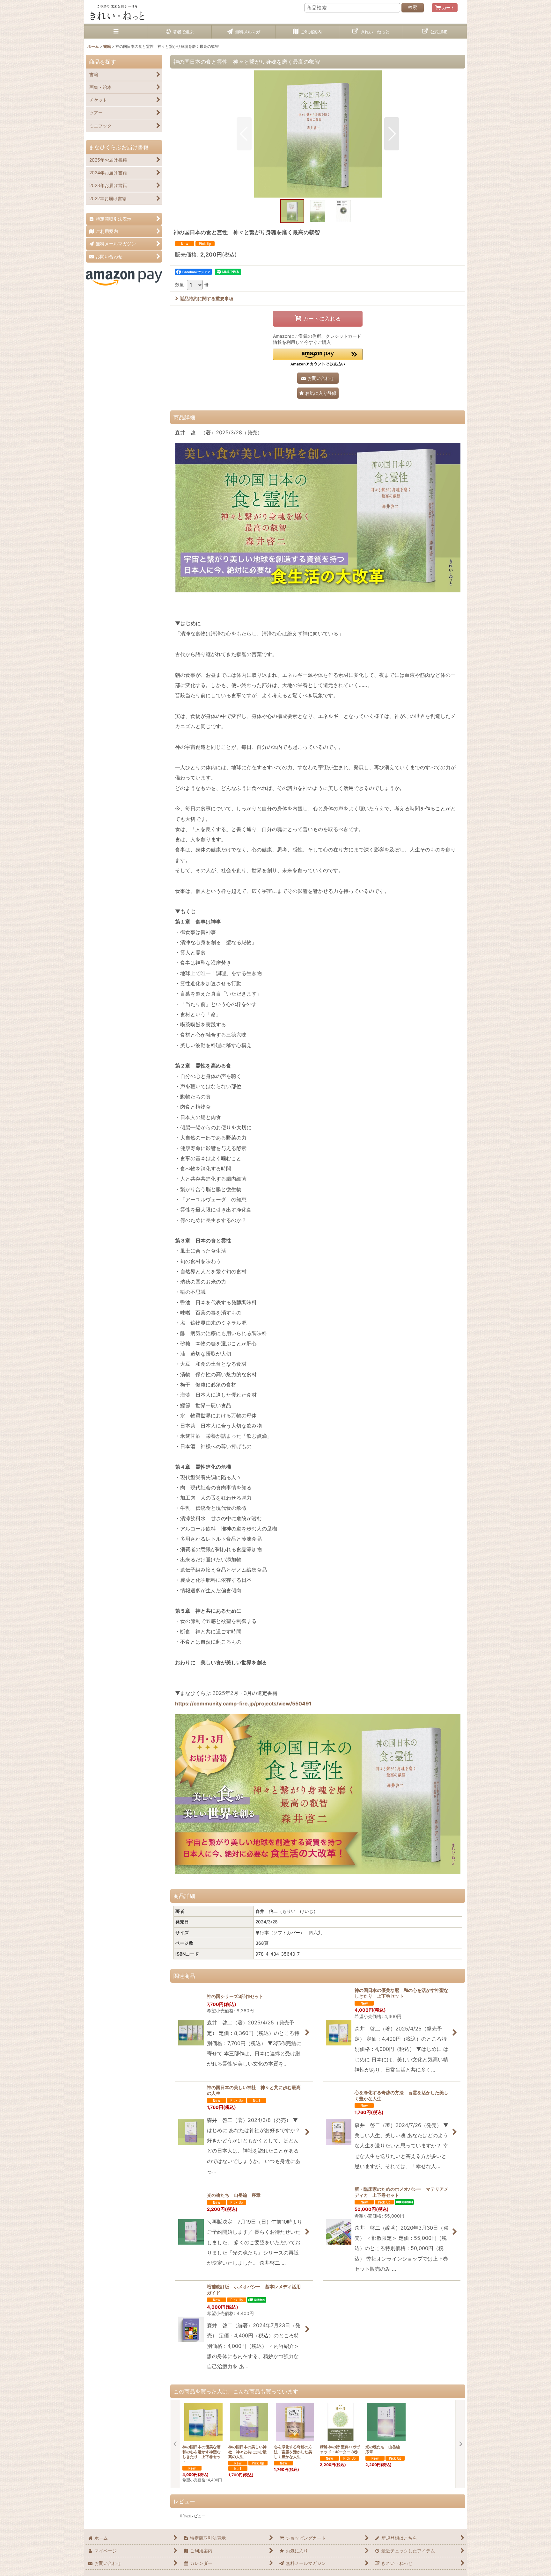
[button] (116, 32)
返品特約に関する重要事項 (207, 298)
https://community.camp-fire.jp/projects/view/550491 (243, 1704)
